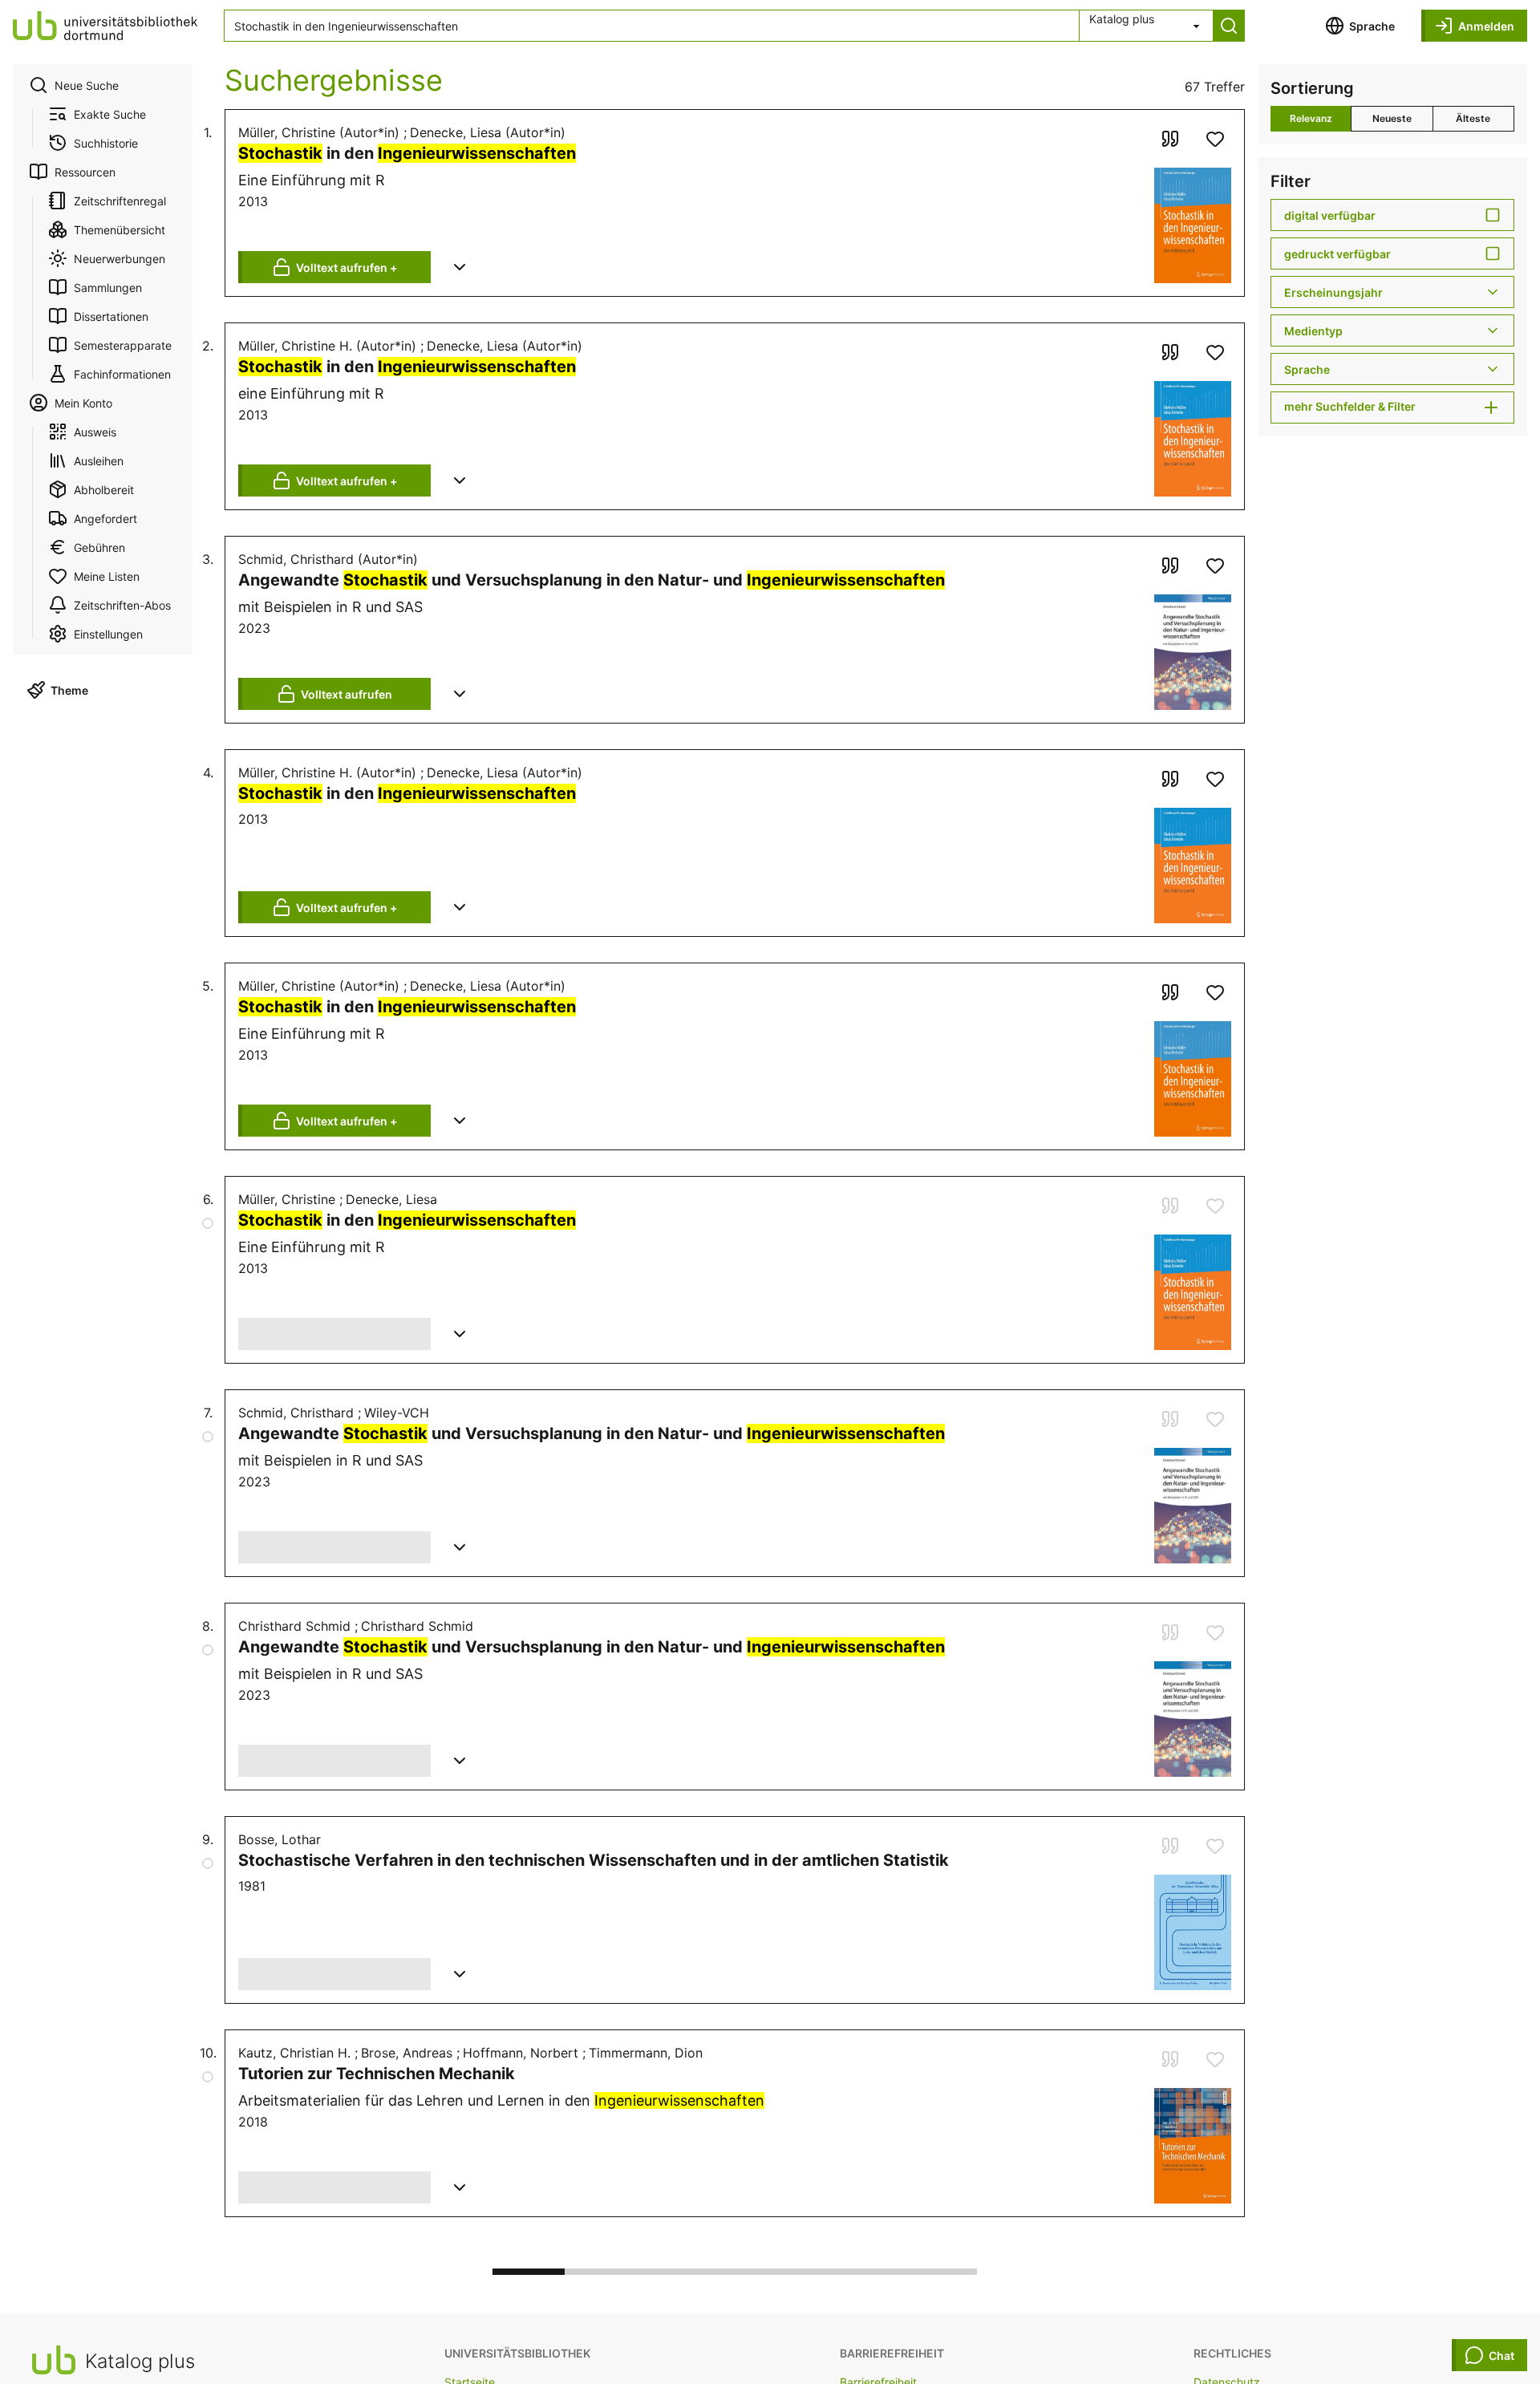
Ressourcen (85, 172)
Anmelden (1486, 26)
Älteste (1473, 118)
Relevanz (1311, 118)
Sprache (1372, 26)
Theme (69, 690)
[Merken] (1215, 139)
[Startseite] (105, 26)
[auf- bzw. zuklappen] (460, 267)
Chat (1501, 2356)
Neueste (1392, 118)
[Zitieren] (1170, 139)
